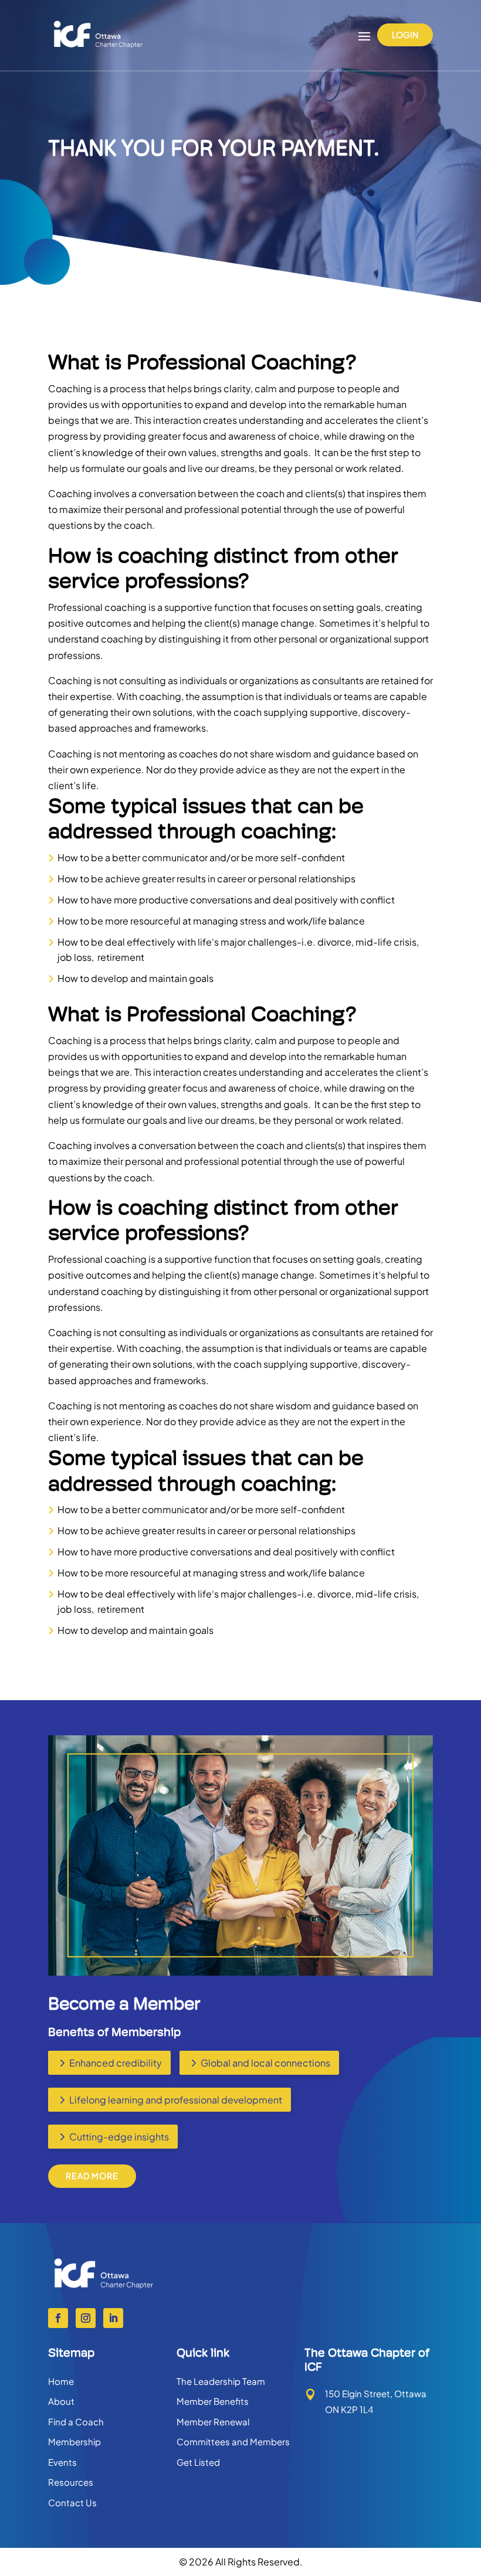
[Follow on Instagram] (86, 2318)
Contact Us (72, 2502)
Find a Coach (76, 2422)
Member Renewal (213, 2422)
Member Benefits (213, 2401)
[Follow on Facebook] (58, 2318)
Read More (92, 2176)
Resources (71, 2482)
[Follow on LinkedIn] (113, 2318)
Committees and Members (233, 2441)
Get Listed (198, 2462)
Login (405, 35)
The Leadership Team (221, 2381)
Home (61, 2381)
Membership (74, 2441)
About (61, 2401)
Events (62, 2462)
